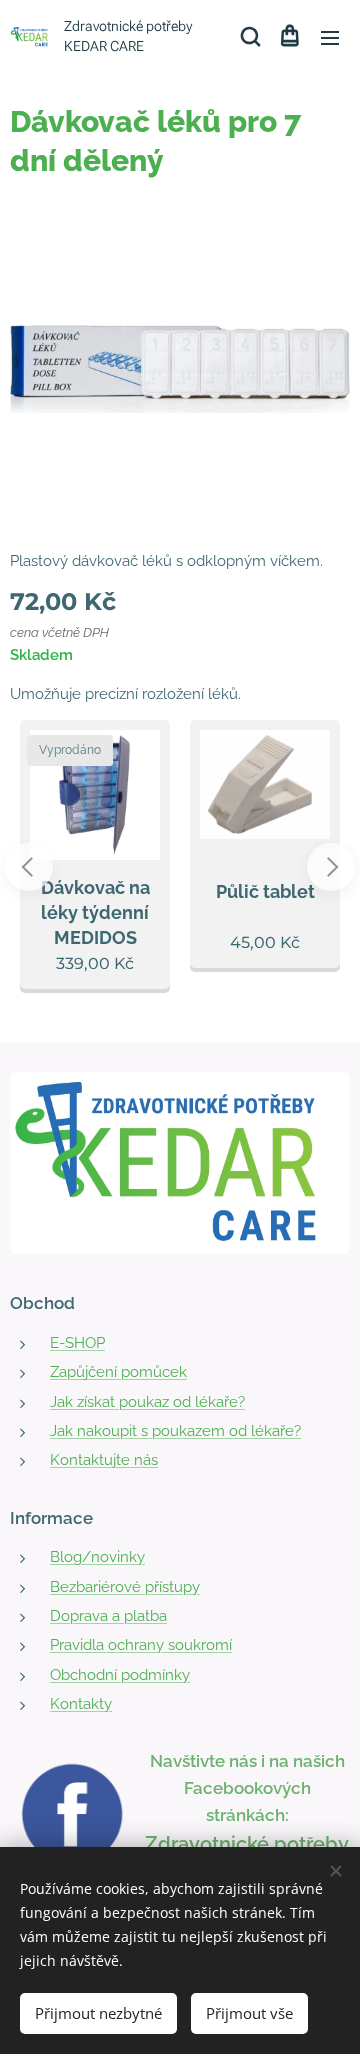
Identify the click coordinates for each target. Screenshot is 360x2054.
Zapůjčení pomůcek (118, 1372)
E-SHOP (77, 1343)
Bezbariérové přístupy (125, 1587)
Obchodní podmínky (120, 1675)
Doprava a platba (108, 1616)
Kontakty (81, 1704)
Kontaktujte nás (104, 1460)
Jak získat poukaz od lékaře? (147, 1402)
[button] (249, 37)
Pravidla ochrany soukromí (141, 1645)
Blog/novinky (97, 1557)
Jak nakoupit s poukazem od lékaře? (175, 1431)
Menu (330, 37)
